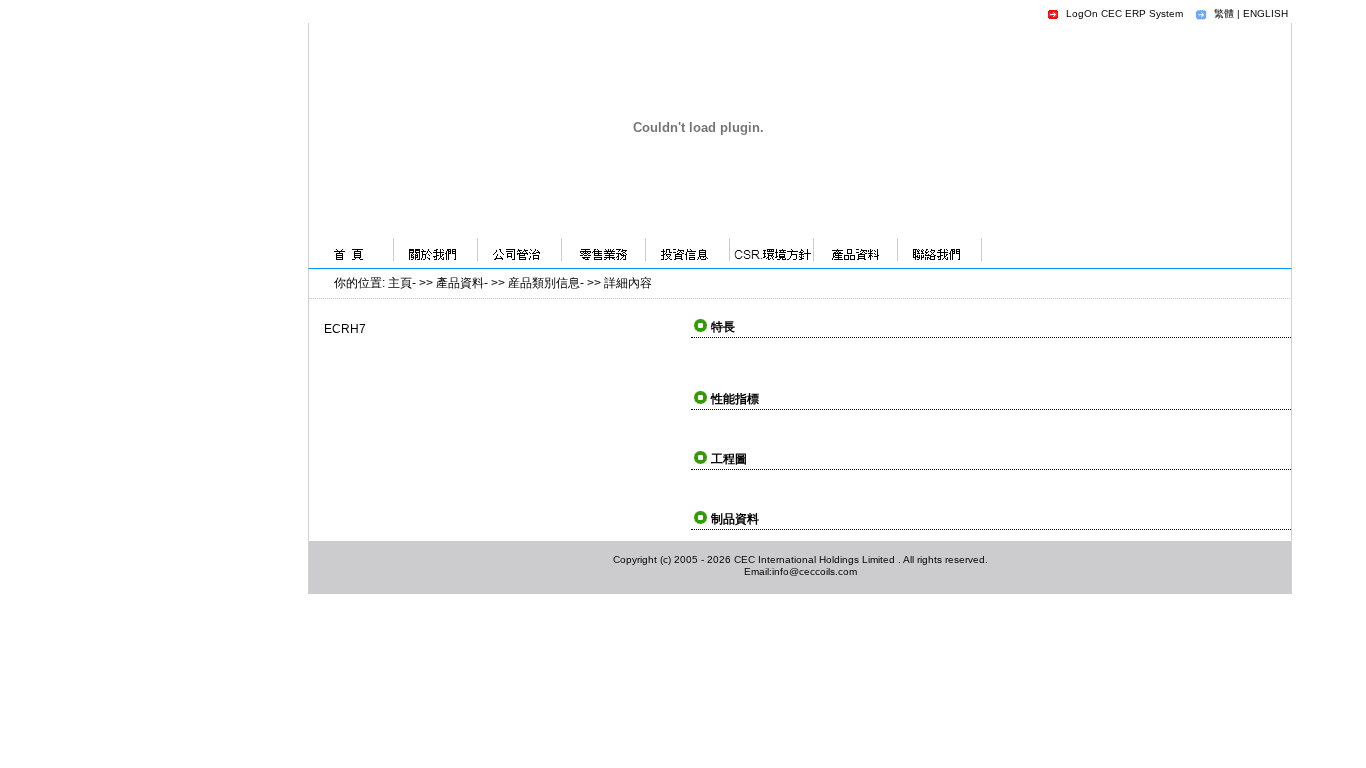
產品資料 (460, 283)
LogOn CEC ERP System (1124, 13)
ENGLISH (1265, 13)
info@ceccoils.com (814, 571)
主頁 (400, 283)
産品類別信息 (544, 283)
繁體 (1224, 13)
